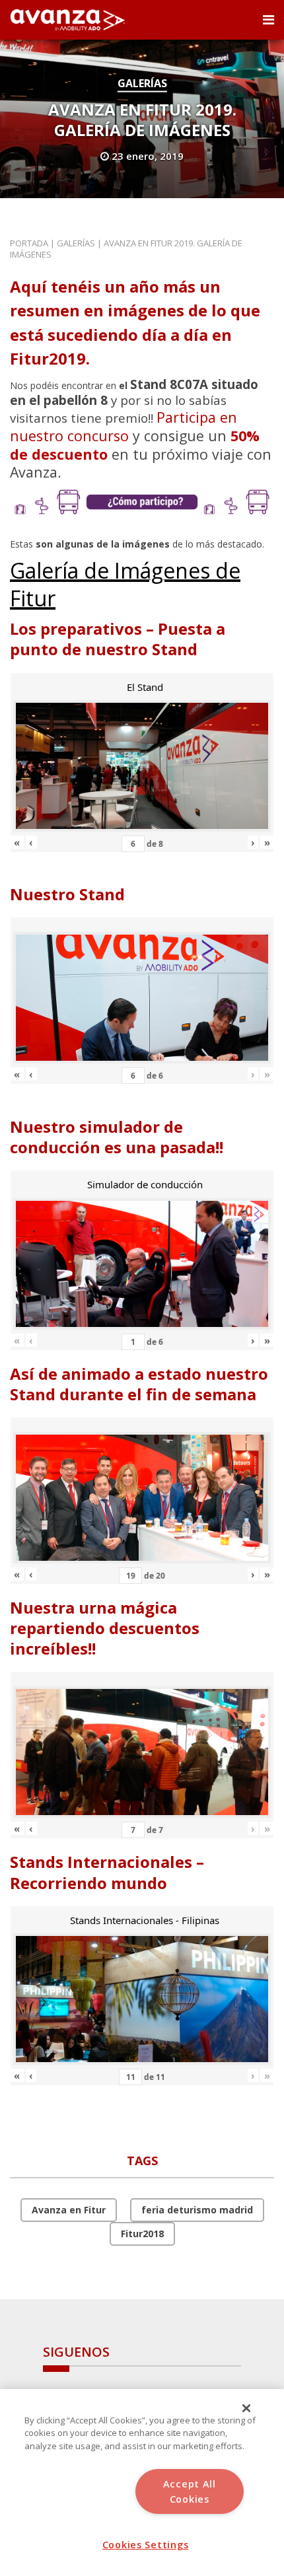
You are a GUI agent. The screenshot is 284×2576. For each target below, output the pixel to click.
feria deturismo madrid (197, 2210)
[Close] (246, 2408)
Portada (29, 243)
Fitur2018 (142, 2234)
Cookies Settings (146, 2545)
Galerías (142, 83)
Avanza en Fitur (69, 2210)
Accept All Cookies (190, 2491)
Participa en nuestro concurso (124, 426)
